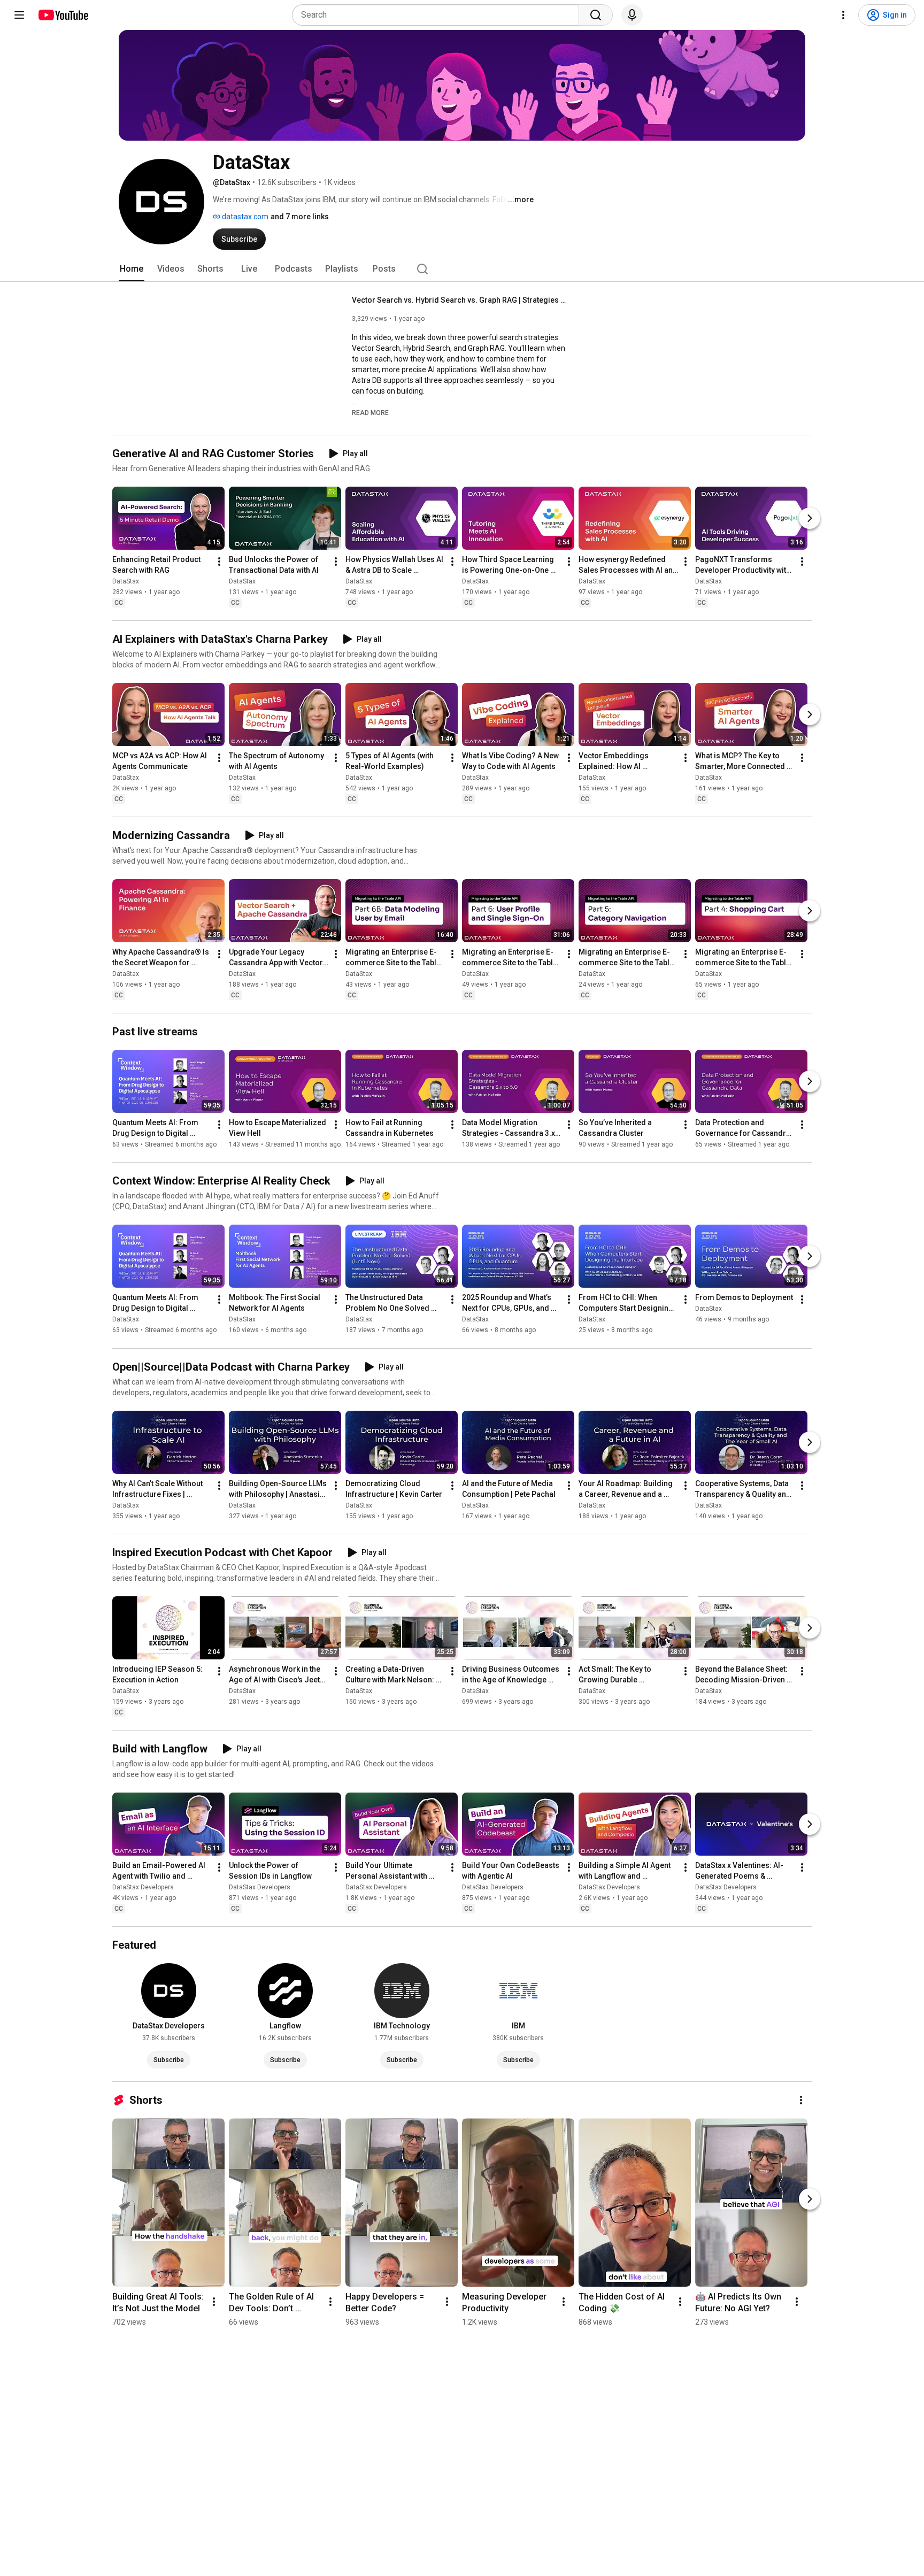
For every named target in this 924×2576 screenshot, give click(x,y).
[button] (370, 412)
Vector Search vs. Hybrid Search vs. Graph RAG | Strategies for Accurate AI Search (459, 300)
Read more (370, 413)
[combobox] (439, 15)
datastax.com (244, 217)
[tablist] (462, 269)
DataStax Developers (143, 1887)
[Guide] (19, 15)
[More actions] (219, 562)
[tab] (132, 269)
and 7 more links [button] (300, 217)
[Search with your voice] (632, 15)
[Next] (810, 518)
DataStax (126, 581)
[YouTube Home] (63, 15)
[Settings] (843, 15)
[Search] (596, 15)
